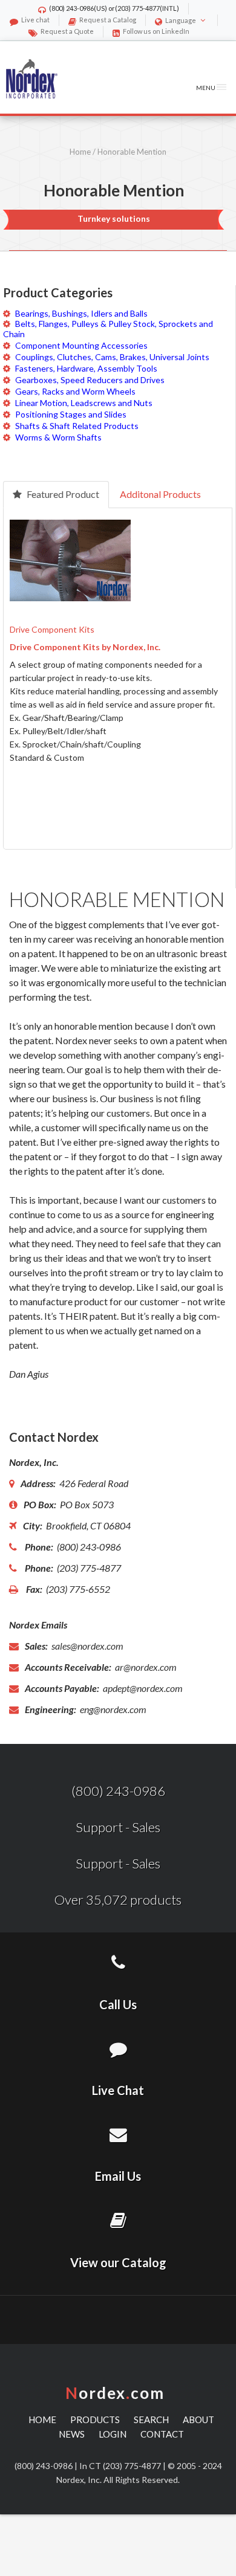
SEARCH (151, 2419)
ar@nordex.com (145, 1667)
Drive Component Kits (52, 629)
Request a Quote (67, 31)
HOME (42, 2419)
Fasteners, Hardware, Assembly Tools (86, 368)
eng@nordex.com (112, 1709)
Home (80, 152)
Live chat (35, 20)
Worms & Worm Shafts (58, 437)
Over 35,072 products (118, 1900)
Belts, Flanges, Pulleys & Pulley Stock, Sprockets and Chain (108, 329)
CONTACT (162, 2434)
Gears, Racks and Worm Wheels (75, 391)
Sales (146, 1827)
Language (181, 20)
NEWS (72, 2434)
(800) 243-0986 (71, 8)
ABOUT (198, 2419)
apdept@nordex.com (142, 1688)
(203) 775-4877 (137, 8)
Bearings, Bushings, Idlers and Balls (81, 313)
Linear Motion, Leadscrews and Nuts (84, 403)
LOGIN (113, 2434)
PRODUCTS (95, 2419)
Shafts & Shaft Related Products (77, 426)
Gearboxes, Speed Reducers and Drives (90, 380)
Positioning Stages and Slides (71, 414)
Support (99, 1827)
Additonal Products (160, 494)
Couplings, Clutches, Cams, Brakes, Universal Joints (112, 357)
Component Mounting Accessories (81, 345)
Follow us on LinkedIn (156, 31)
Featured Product (62, 494)
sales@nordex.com (87, 1646)
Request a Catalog (108, 20)
